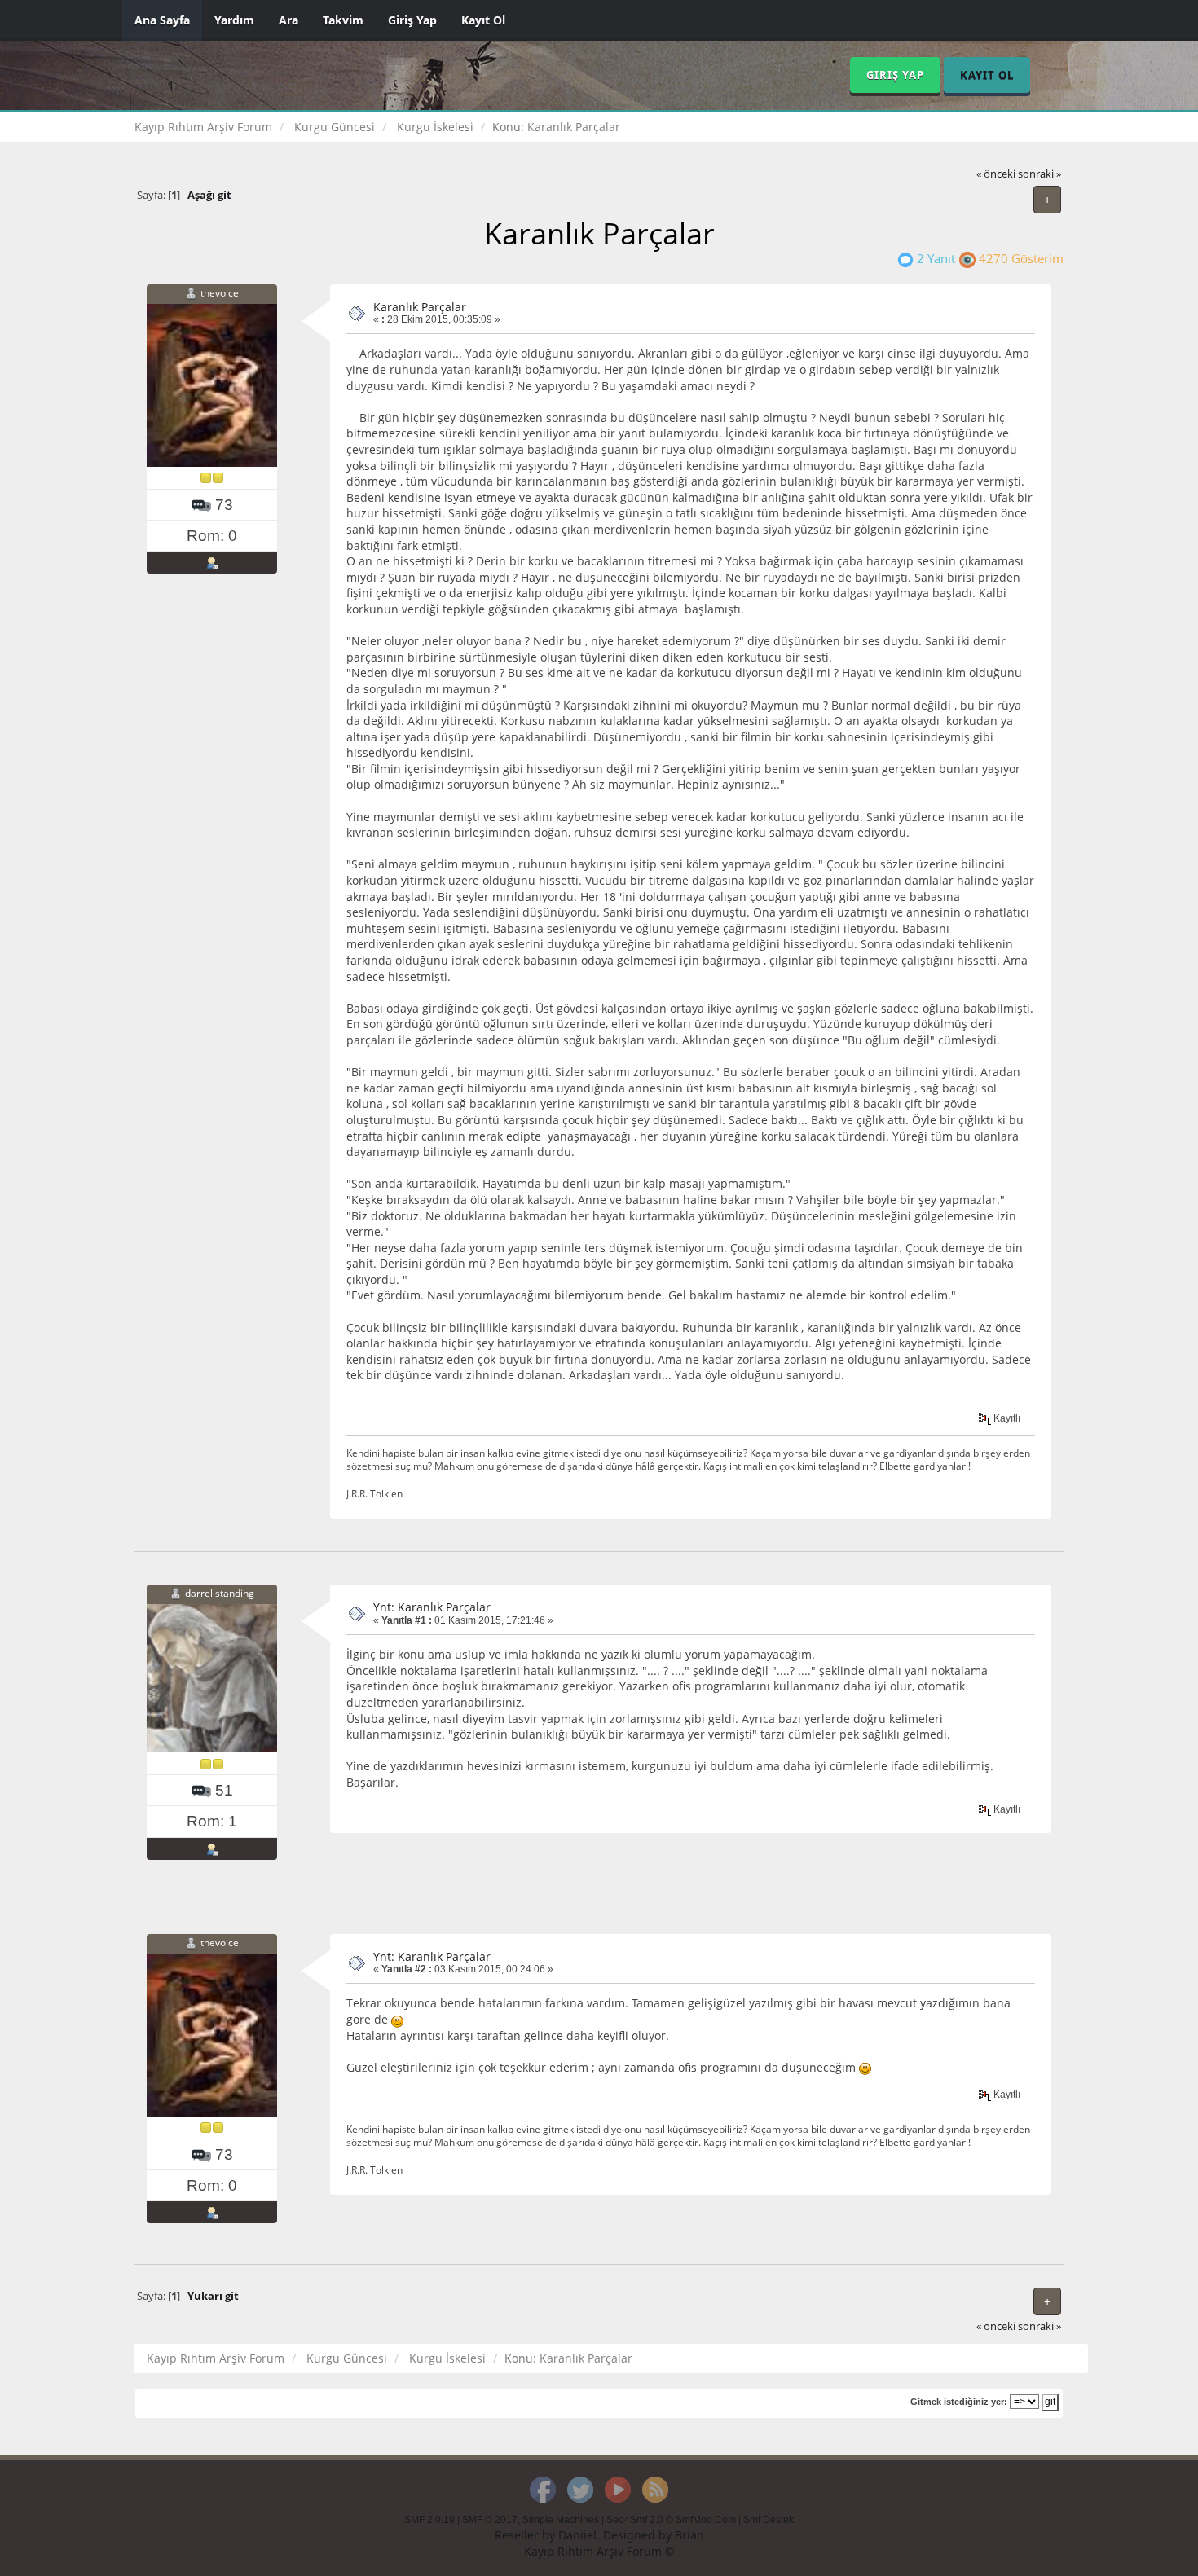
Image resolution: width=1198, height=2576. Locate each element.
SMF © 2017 (490, 2520)
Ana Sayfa (162, 20)
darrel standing (220, 1594)
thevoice (220, 293)
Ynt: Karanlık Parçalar (432, 1607)
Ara (288, 20)
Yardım (234, 20)
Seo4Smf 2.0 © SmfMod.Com (671, 2520)
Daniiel (577, 2535)
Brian (689, 2535)
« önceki (996, 174)
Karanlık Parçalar (420, 307)
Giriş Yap (412, 20)
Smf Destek (769, 2520)
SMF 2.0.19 (429, 2520)
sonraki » (1039, 174)
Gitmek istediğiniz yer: (959, 2402)
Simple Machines (561, 2520)
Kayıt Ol (483, 20)
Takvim (343, 20)
